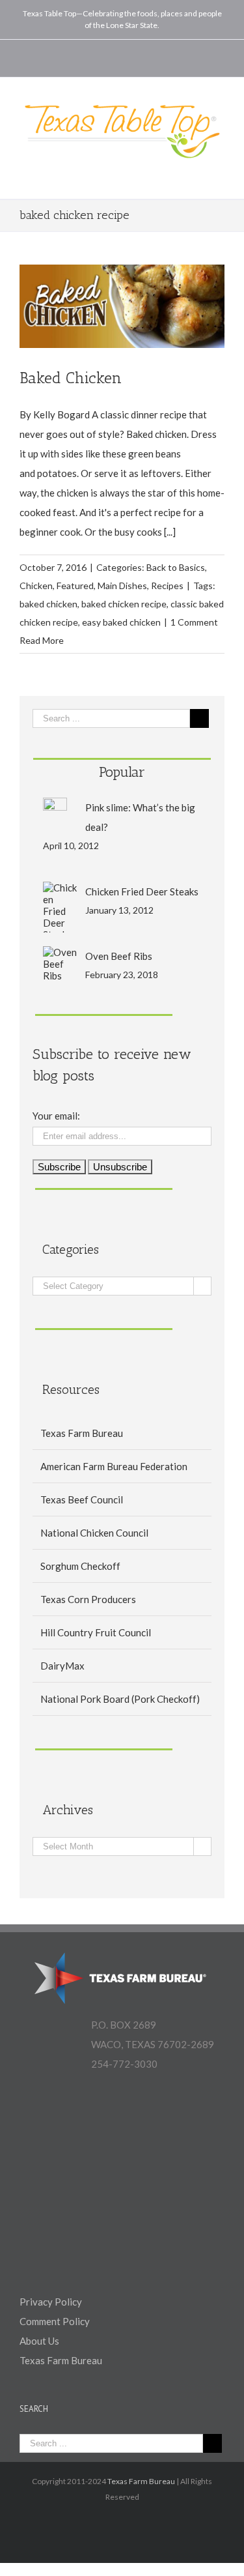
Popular (122, 772)
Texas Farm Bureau (82, 1433)
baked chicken (48, 604)
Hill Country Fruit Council (96, 1632)
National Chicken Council (94, 1533)
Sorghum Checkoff (80, 1566)
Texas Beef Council (82, 1499)
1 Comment (194, 622)
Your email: (56, 1116)
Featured (75, 586)
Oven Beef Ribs (119, 956)
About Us (39, 2341)
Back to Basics (176, 567)
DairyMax (62, 1666)
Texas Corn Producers (88, 1599)
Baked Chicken (71, 378)
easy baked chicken (121, 622)
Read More (42, 640)
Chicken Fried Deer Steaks (142, 891)
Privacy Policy (51, 2302)
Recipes (167, 586)
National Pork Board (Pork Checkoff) (120, 1699)
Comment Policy (55, 2321)
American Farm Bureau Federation (114, 1466)
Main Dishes (122, 586)
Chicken (36, 586)
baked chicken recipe (124, 604)
